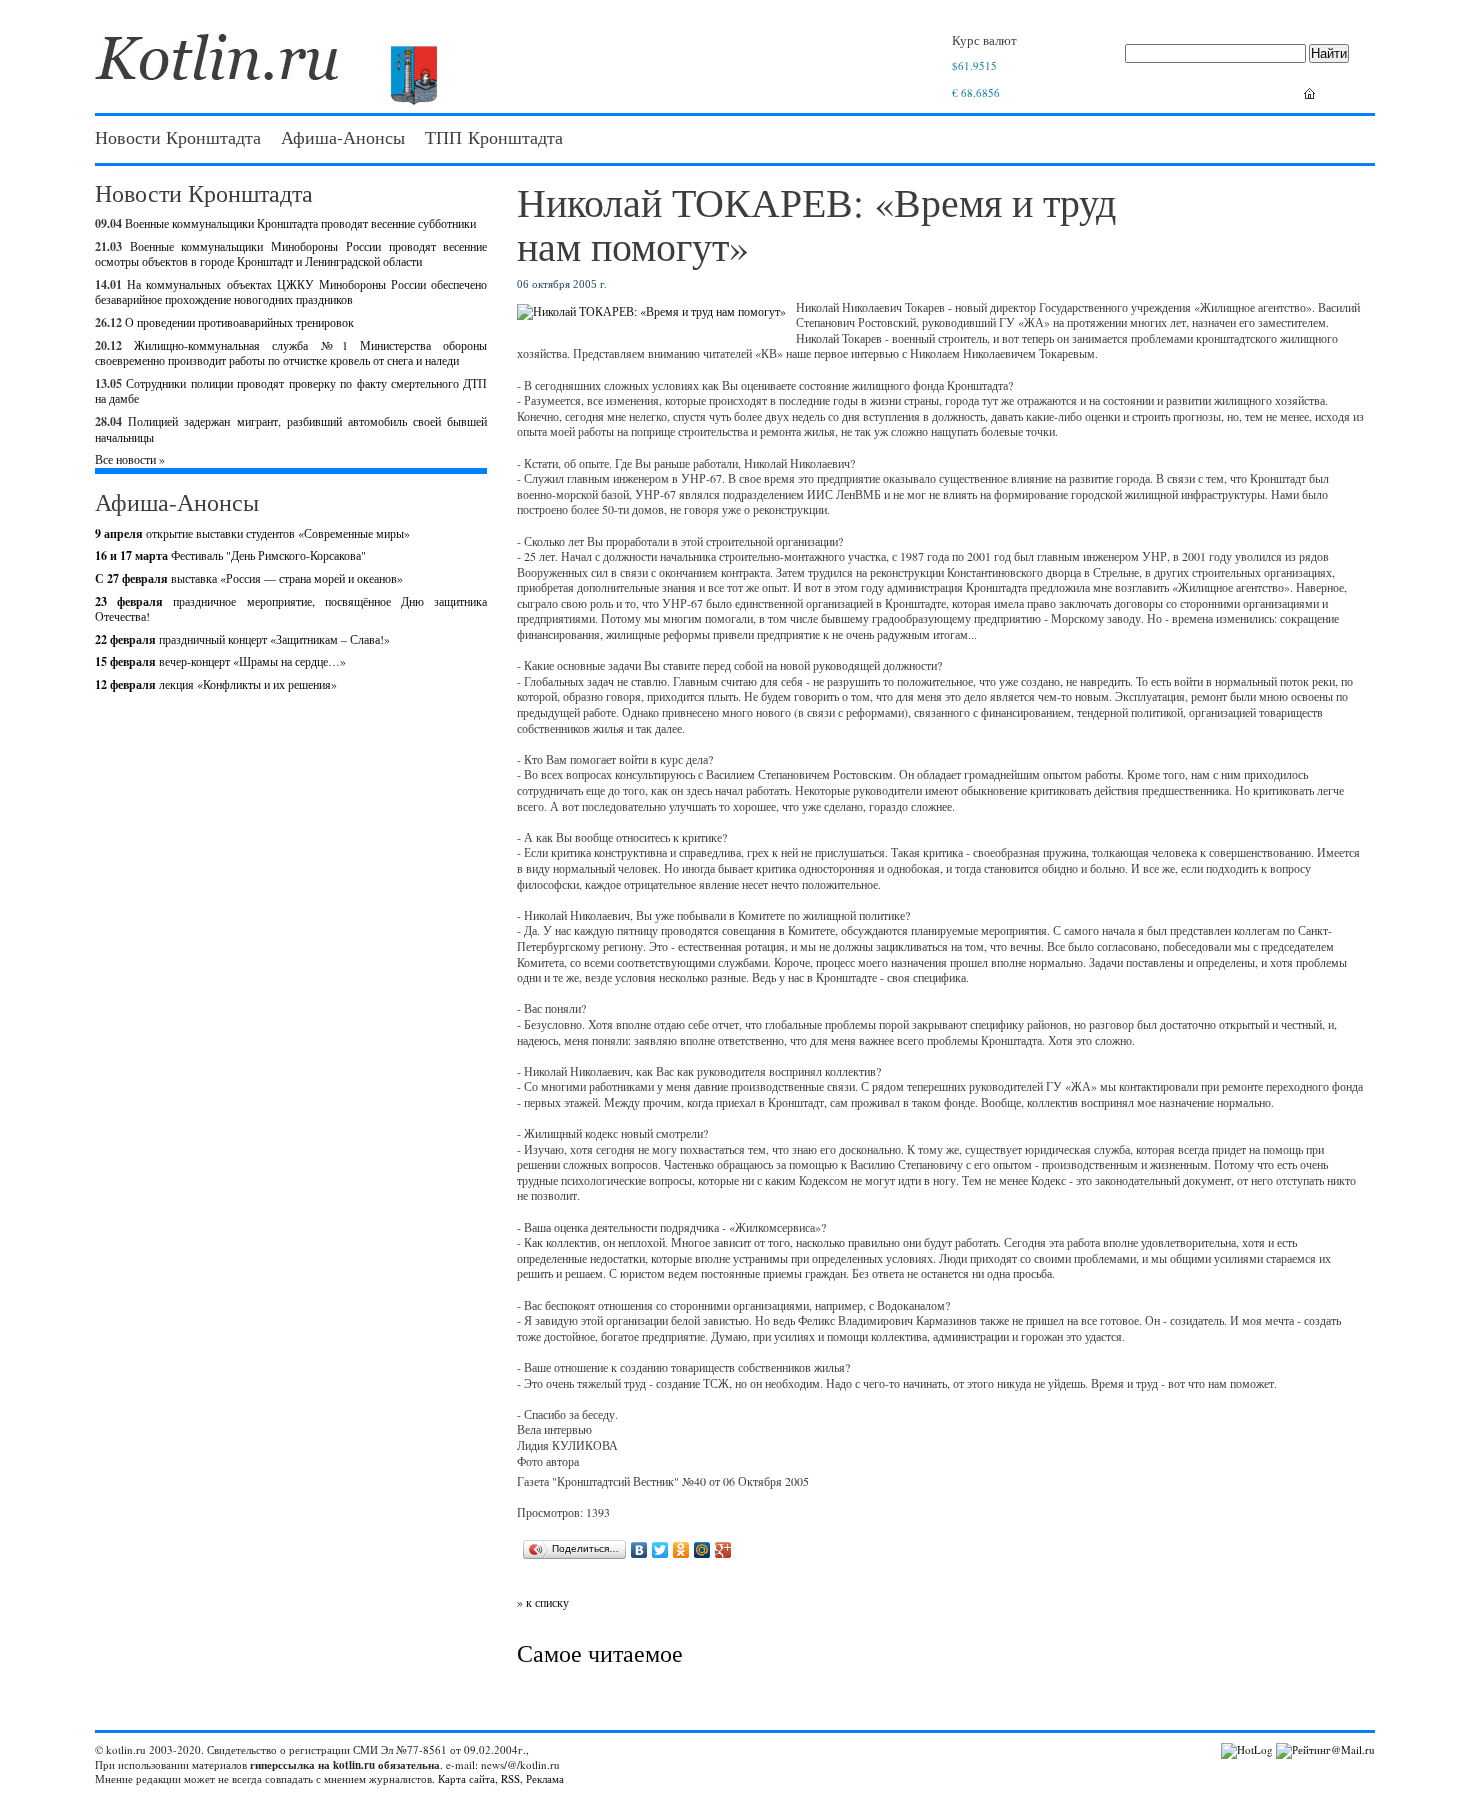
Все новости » (130, 459)
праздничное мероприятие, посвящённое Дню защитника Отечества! (291, 609)
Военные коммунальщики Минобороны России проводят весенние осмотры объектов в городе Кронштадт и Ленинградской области (291, 254)
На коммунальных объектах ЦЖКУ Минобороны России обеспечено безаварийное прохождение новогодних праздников (291, 292)
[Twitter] (660, 1550)
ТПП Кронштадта (494, 137)
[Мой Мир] (702, 1550)
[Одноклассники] (681, 1550)
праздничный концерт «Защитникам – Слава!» (242, 639)
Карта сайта (466, 1778)
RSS (510, 1778)
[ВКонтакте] (639, 1550)
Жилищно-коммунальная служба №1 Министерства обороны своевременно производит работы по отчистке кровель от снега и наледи (291, 353)
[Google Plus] (723, 1550)
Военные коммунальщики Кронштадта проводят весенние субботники (300, 223)
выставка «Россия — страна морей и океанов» (249, 578)
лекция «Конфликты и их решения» (216, 684)
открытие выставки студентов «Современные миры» (252, 533)
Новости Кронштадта (178, 137)
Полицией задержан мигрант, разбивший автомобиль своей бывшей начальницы (291, 429)
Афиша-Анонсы (343, 137)
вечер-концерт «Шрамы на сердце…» (220, 661)
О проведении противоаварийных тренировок (239, 322)
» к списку (543, 1602)
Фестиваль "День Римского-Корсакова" (230, 555)
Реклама (545, 1778)
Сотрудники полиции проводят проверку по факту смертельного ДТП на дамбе (291, 391)
